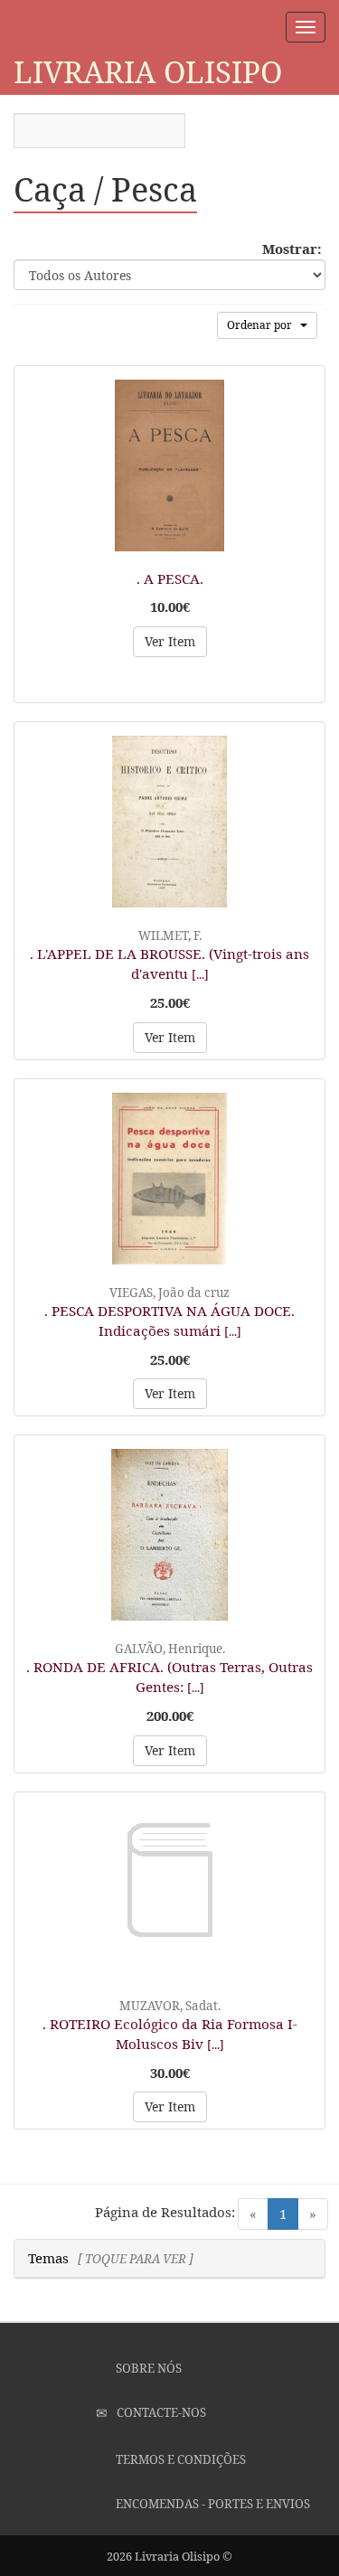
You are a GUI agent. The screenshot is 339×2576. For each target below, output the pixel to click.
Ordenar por (264, 325)
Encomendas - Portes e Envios (212, 2504)
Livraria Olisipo (148, 72)
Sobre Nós (147, 2368)
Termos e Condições (179, 2459)
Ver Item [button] (170, 641)
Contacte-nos (160, 2412)
